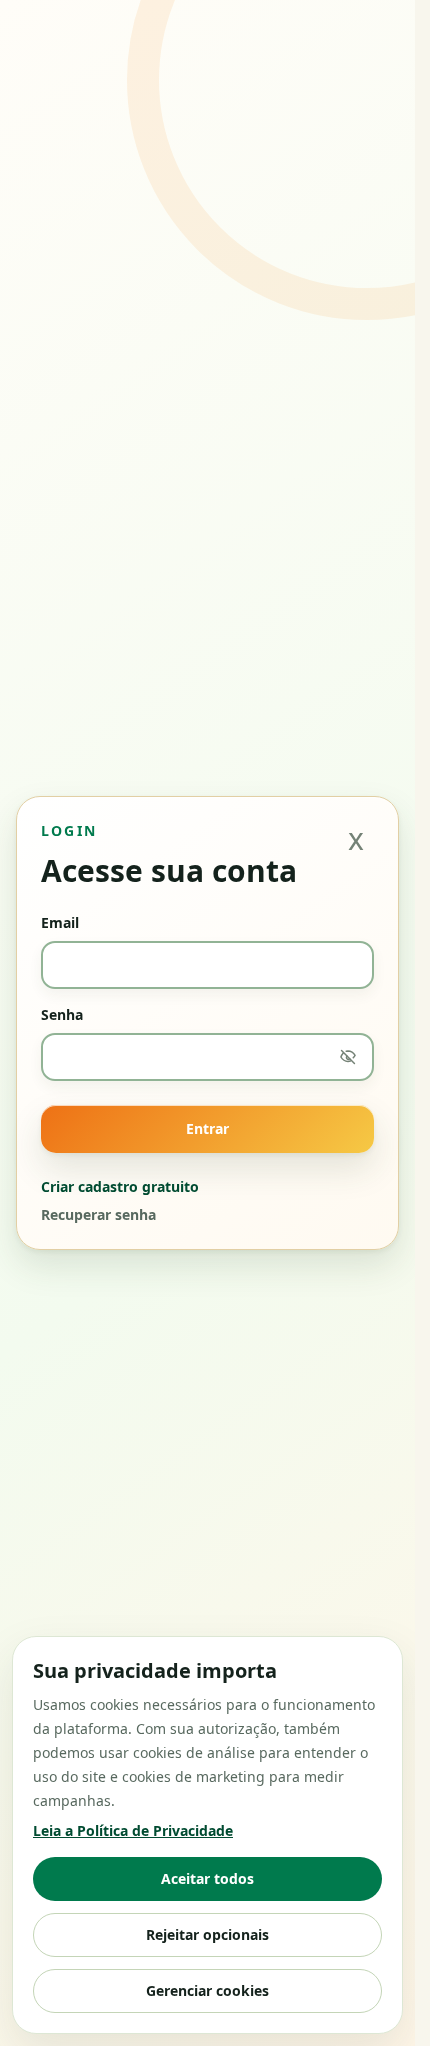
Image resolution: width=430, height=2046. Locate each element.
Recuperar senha (98, 1214)
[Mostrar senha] (348, 1057)
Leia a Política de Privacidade (133, 1830)
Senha (62, 1014)
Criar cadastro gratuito (120, 1186)
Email (60, 922)
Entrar (207, 1128)
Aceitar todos (207, 1878)
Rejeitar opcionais (207, 1934)
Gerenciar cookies (207, 1990)
